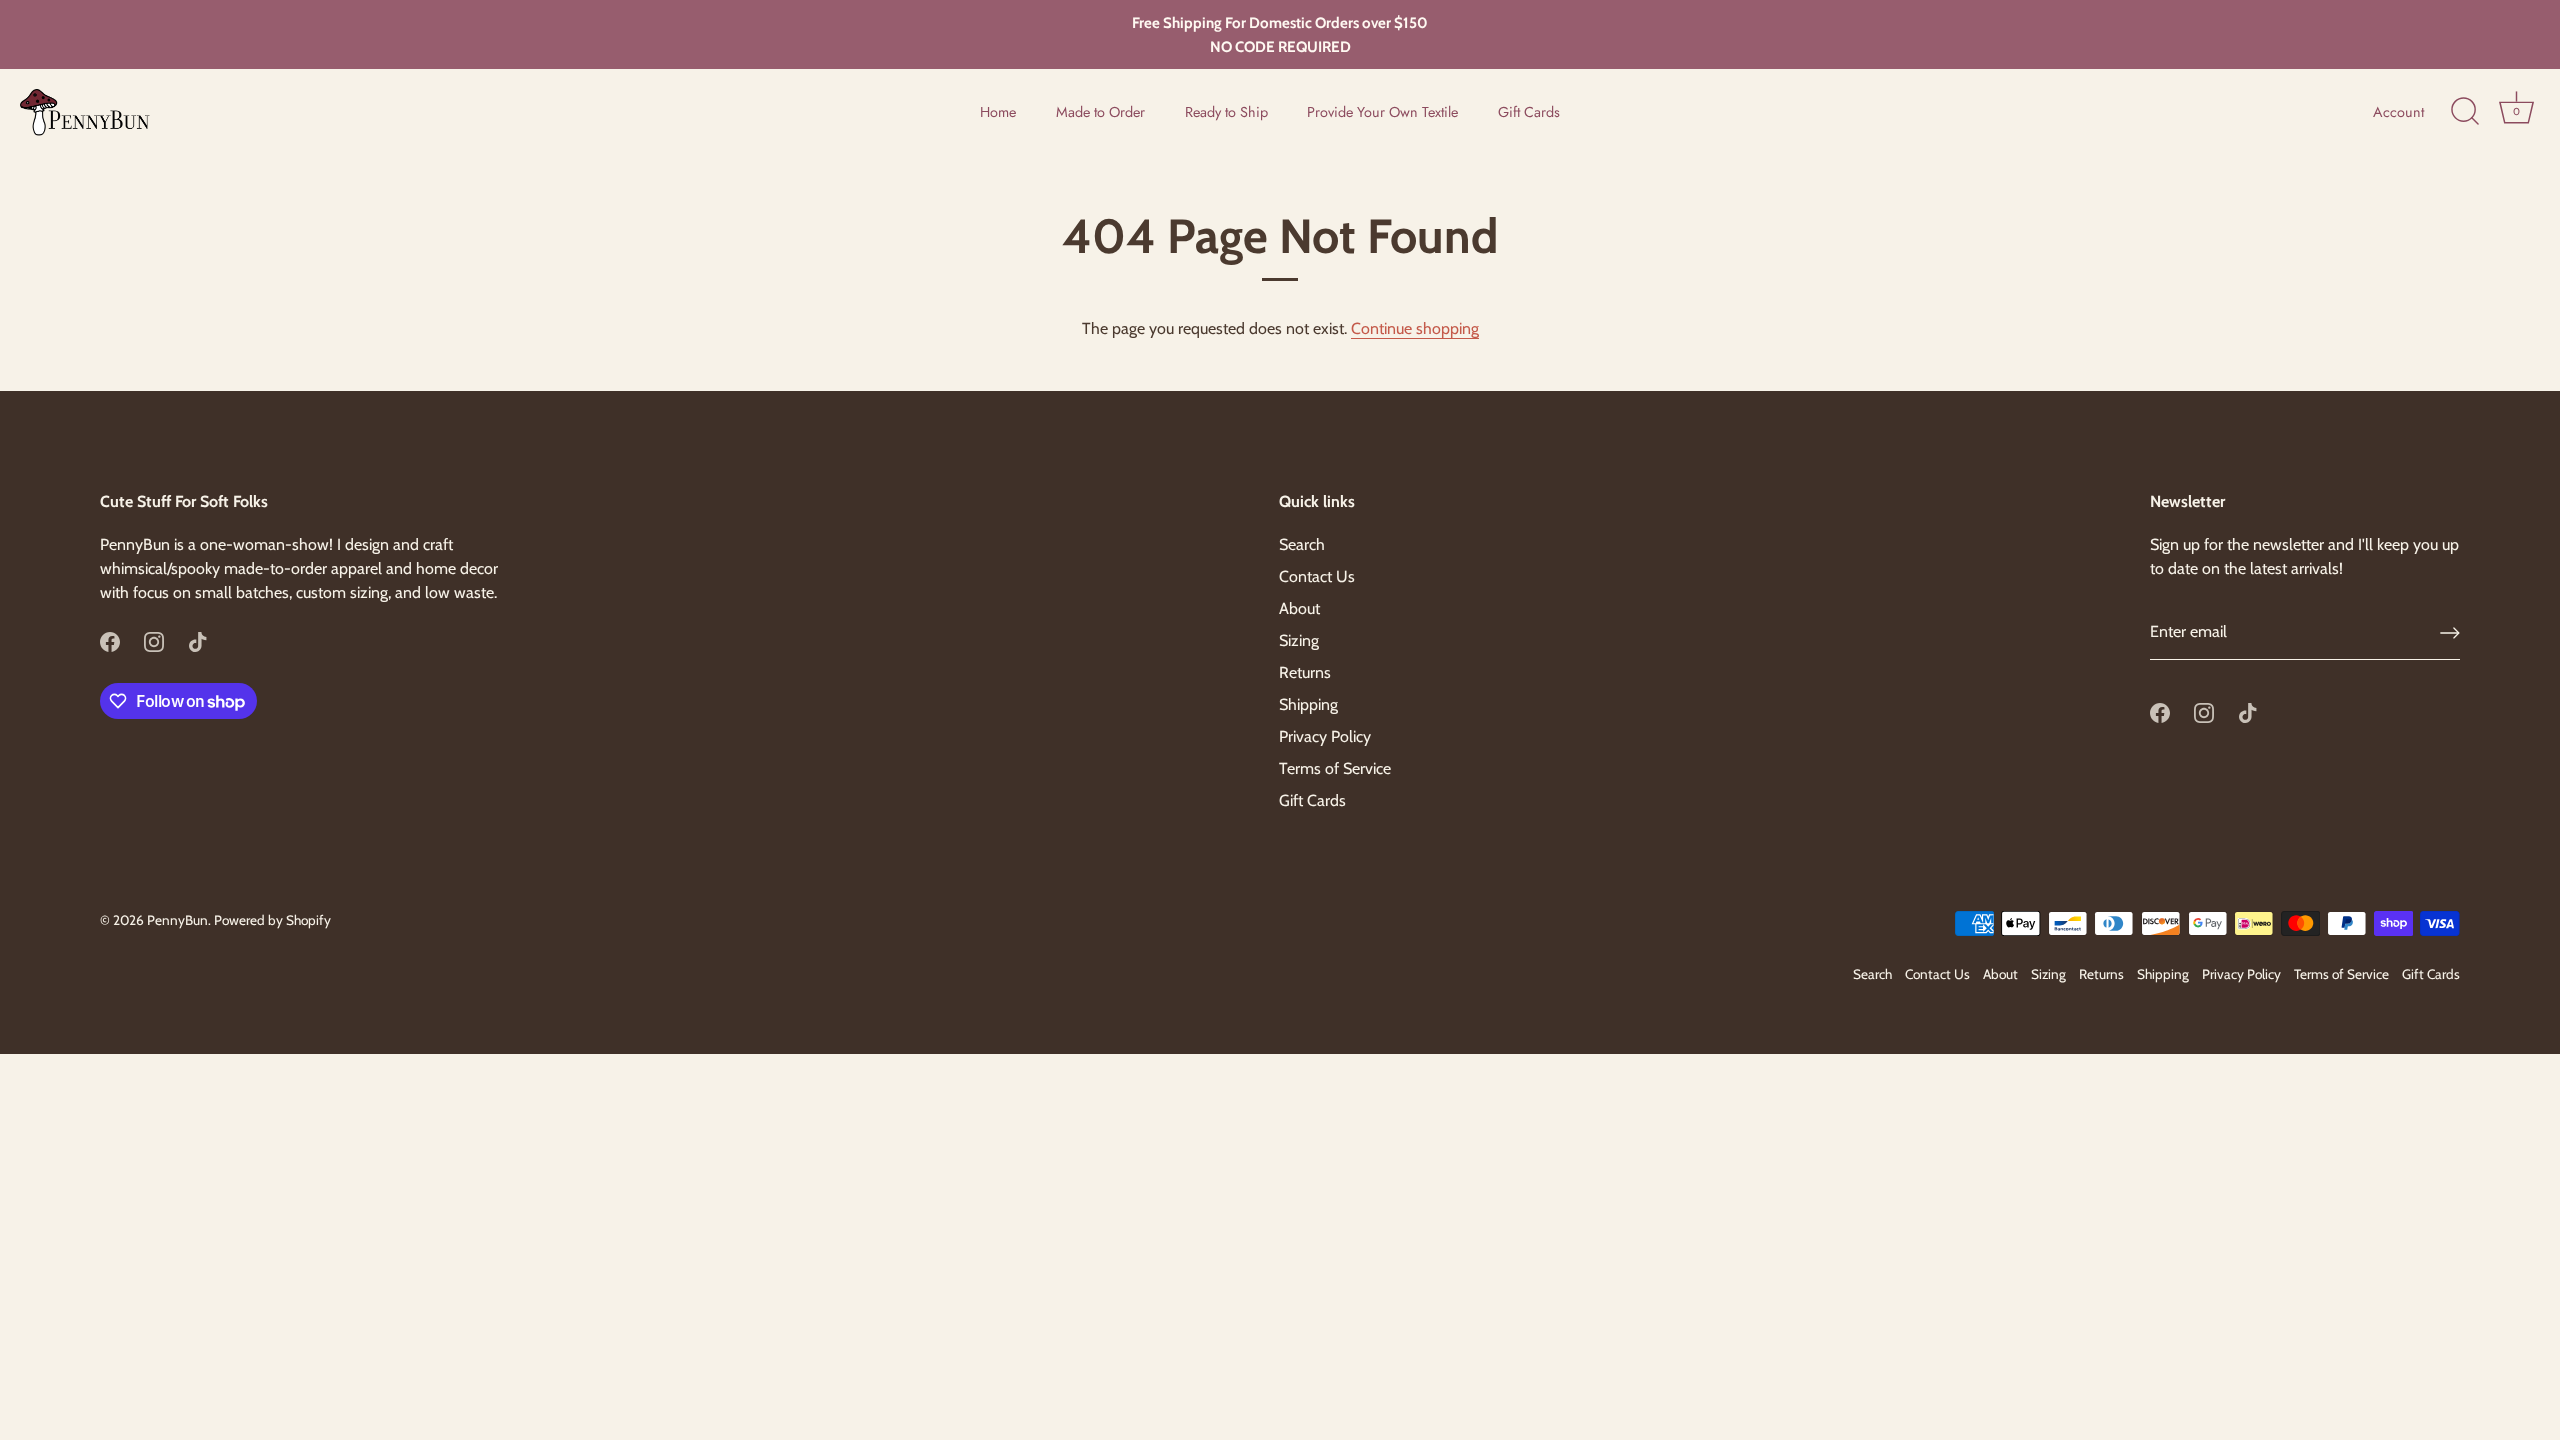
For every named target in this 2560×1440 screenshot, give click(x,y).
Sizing (1299, 640)
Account (2398, 112)
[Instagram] (154, 640)
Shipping (1308, 704)
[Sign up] (2450, 633)
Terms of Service (1335, 768)
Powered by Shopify (272, 920)
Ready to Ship (1226, 112)
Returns (1305, 672)
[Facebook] (110, 640)
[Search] (2465, 112)
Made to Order (1100, 112)
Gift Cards (1529, 112)
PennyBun (177, 920)
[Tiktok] (198, 640)
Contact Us (1317, 576)
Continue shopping (1415, 328)
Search (1302, 544)
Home (998, 112)
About (1299, 608)
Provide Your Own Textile (1382, 112)
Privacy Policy (1325, 736)
